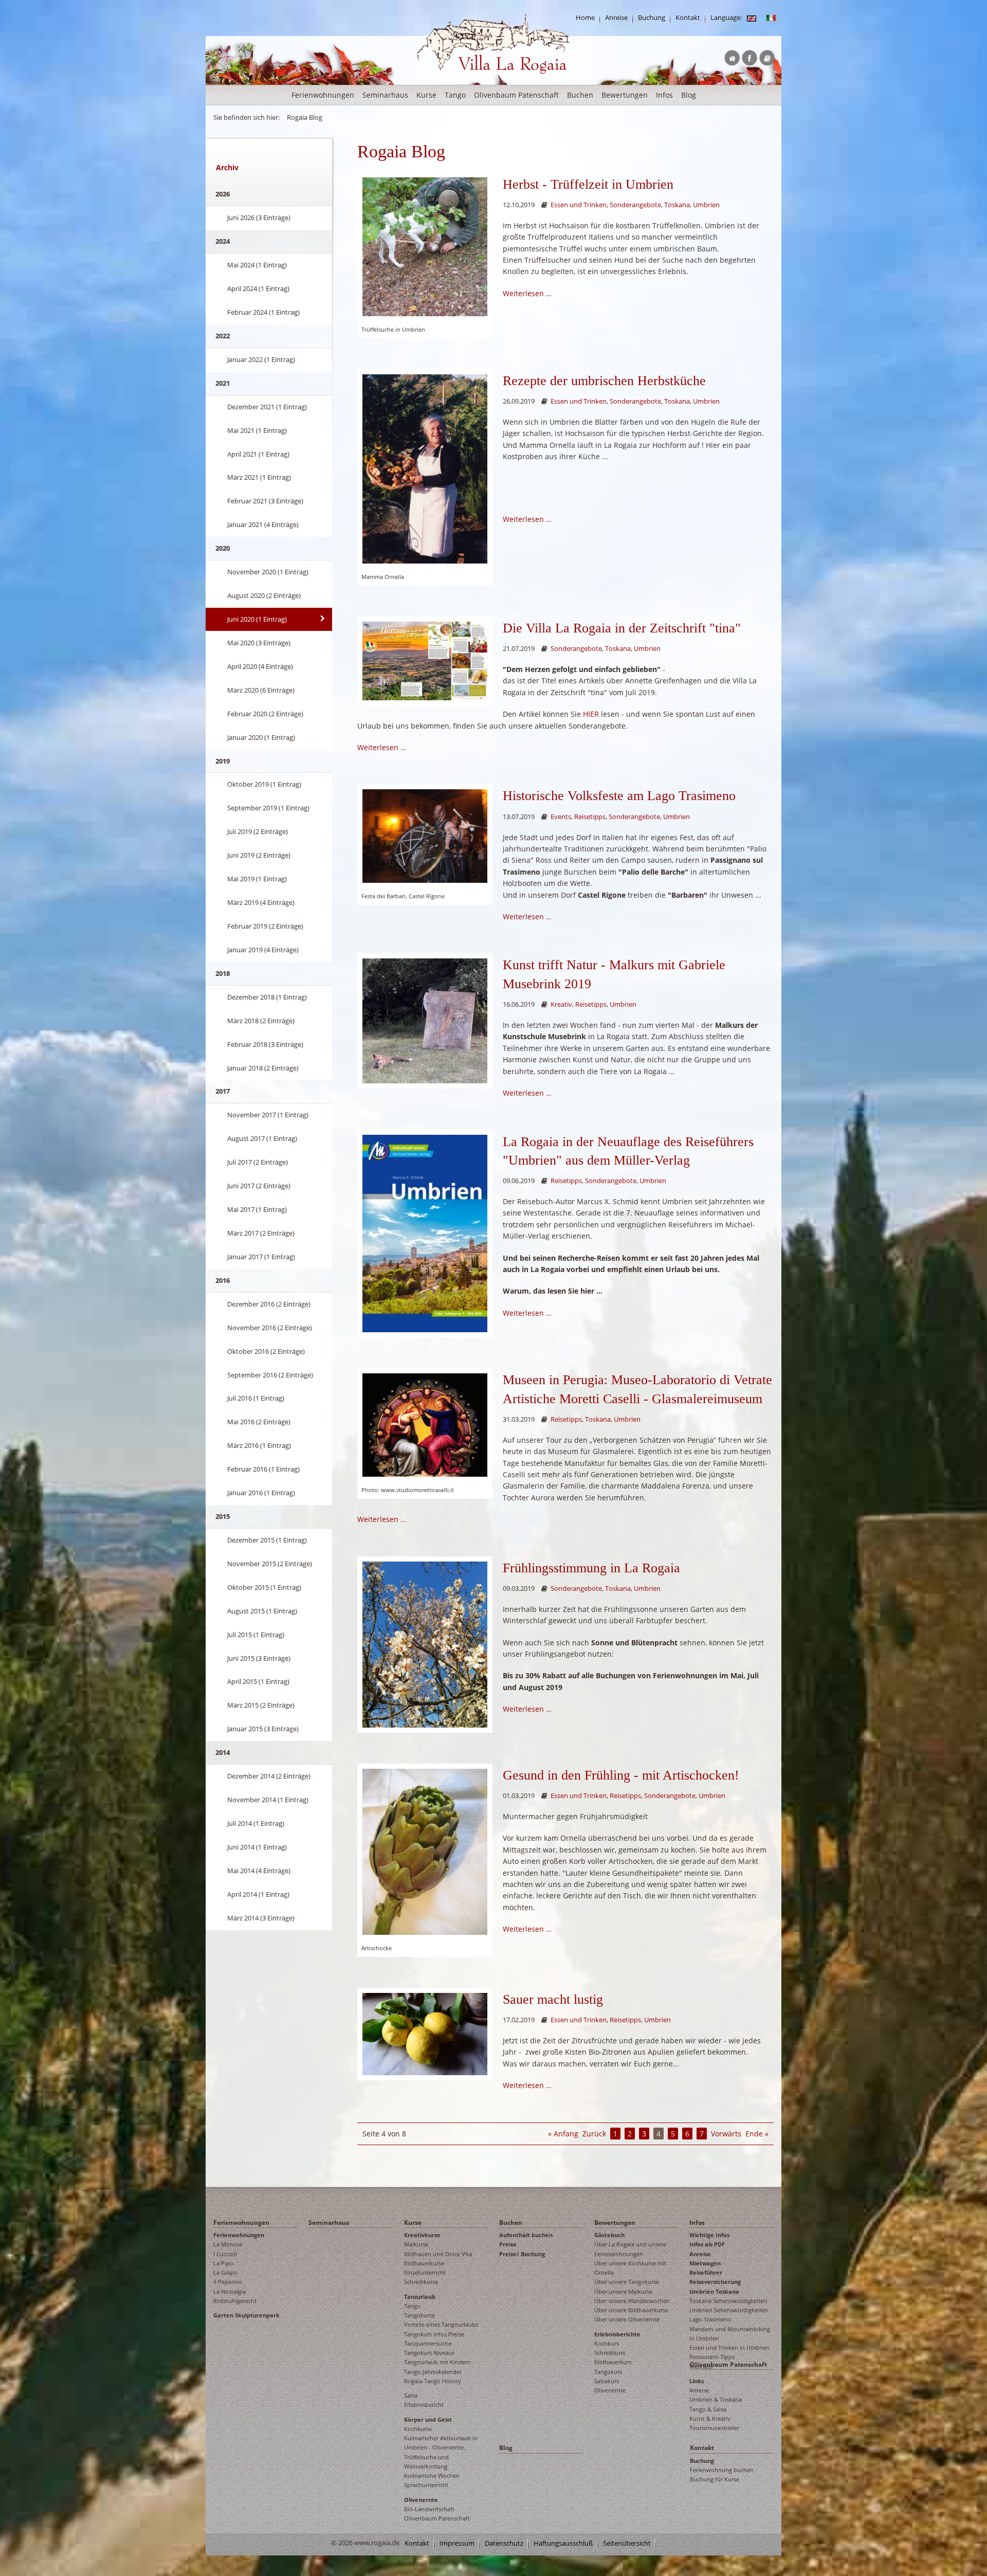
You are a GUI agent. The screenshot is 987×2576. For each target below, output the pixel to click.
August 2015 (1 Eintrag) (262, 1611)
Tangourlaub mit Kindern (437, 2362)
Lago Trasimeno (710, 2319)
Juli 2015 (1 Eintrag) (256, 1635)
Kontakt (688, 18)
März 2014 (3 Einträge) (261, 1918)
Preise (508, 2244)
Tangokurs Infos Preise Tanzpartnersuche (434, 2339)
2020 (223, 548)
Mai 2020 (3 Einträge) (259, 643)
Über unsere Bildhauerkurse (631, 2310)
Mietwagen (705, 2263)
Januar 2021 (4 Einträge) (263, 524)
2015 (223, 1516)
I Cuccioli (225, 2254)
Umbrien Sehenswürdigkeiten (729, 2310)
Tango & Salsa (708, 2409)
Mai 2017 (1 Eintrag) (257, 1209)
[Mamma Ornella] (425, 468)
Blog (689, 95)
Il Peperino (228, 2282)
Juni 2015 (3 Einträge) (259, 1658)
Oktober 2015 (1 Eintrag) (264, 1587)
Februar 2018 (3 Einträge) (265, 1044)
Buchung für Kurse (715, 2479)
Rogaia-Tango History (433, 2381)
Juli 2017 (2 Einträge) (258, 1162)
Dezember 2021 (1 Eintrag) (267, 407)
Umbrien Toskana (714, 2291)
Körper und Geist (428, 2419)
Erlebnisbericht (424, 2405)
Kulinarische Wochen (432, 2475)
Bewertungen (625, 95)
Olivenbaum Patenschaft (516, 95)
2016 (223, 1280)
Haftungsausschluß (563, 2543)
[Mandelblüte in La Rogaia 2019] (425, 1644)
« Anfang (563, 2134)
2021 (223, 383)
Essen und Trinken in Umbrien (729, 2347)
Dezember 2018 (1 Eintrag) (267, 997)
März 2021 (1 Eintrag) (259, 477)
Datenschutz (504, 2543)
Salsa (411, 2395)
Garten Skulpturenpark (246, 2315)
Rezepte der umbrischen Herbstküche (604, 381)
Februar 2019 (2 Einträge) (265, 926)
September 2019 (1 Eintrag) (268, 808)
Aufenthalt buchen (526, 2235)
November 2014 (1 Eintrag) (268, 1800)
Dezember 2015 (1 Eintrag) (267, 1540)
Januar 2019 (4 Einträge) (263, 950)
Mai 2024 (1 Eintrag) (257, 265)
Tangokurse (419, 2315)
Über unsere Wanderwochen (632, 2301)
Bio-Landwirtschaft (429, 2509)
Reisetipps (590, 817)
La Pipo (223, 2263)
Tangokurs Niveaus (429, 2353)
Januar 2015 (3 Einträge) (263, 1729)
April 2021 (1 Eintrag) (258, 454)
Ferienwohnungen (323, 95)
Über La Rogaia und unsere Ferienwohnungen (630, 2249)
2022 (223, 336)
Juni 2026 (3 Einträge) (259, 217)
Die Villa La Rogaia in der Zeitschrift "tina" (622, 628)
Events (561, 817)
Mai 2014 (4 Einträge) (259, 1871)
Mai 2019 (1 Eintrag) (257, 879)
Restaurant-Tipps (712, 2357)
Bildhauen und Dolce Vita (438, 2254)
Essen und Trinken (579, 205)
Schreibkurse (421, 2282)
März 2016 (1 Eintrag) (259, 1445)
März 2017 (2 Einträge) (261, 1233)
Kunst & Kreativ (710, 2418)
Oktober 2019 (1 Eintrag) (264, 784)
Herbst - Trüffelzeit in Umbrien (588, 184)
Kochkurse (418, 2429)
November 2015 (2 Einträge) (270, 1564)
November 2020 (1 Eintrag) (268, 572)
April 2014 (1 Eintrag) (258, 1894)
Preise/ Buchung (522, 2254)
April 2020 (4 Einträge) (260, 666)
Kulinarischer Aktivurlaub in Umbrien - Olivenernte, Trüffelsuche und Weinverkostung (441, 2452)
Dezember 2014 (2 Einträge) (269, 1776)
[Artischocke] (425, 1851)
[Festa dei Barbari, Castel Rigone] (425, 835)
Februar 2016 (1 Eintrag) (263, 1469)
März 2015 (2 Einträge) (261, 1705)
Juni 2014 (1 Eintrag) (257, 1847)
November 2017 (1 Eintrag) (268, 1115)
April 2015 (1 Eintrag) (258, 1681)
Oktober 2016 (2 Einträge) (266, 1351)
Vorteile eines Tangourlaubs (441, 2324)
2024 (223, 241)
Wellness (701, 2366)
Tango (455, 95)
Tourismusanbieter (714, 2428)
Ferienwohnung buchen (722, 2470)
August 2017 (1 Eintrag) (262, 1138)
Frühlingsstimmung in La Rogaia (591, 1568)
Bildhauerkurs (613, 2362)
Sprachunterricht (426, 2485)
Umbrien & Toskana (716, 2399)
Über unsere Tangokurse (627, 2282)
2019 (223, 761)
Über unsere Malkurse (623, 2291)
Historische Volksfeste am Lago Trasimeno (619, 796)
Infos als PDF (707, 2244)
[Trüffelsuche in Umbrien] (425, 246)
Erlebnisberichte (617, 2334)
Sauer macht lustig (553, 1999)
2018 (223, 973)
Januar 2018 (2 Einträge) (263, 1068)
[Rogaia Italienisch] (771, 18)
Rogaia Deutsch (438, 82)
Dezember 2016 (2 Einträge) (269, 1304)
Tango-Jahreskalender (433, 2372)
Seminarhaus (385, 95)
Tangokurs (608, 2372)
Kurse (426, 95)
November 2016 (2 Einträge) (270, 1328)
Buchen (580, 95)
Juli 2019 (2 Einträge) (258, 831)
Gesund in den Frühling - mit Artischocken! (621, 1775)
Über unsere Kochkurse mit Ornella (630, 2268)
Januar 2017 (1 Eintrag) (261, 1257)
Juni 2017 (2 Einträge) (259, 1186)
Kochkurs (607, 2343)
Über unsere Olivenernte (627, 2319)
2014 (223, 1752)
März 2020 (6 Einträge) (261, 690)
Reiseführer (706, 2272)
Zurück (594, 2134)
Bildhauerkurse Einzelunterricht (425, 2268)
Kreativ (561, 1004)
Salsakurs (607, 2381)
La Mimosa (228, 2244)
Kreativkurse (422, 2235)
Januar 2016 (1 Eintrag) (261, 1493)
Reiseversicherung (715, 2282)
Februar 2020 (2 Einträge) (265, 714)
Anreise (616, 18)
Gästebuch (609, 2235)
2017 (223, 1091)
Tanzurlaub (420, 2297)
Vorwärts (726, 2134)
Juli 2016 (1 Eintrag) (256, 1398)
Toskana (677, 205)
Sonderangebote (635, 205)
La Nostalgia (230, 2291)
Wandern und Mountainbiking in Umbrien (730, 2334)
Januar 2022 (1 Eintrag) (261, 359)
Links (697, 2381)
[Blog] (752, 18)
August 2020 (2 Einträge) (264, 595)
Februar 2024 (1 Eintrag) (263, 312)
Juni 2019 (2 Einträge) (259, 855)
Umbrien (706, 205)
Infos (664, 95)
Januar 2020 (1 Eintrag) (261, 737)
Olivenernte (421, 2500)
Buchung (652, 18)
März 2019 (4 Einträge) (261, 902)
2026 (223, 194)
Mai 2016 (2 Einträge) (259, 1422)
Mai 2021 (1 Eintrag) (257, 430)
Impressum (457, 2543)
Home (585, 18)
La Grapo (225, 2272)
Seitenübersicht (627, 2543)
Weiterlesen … (527, 293)
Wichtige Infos (709, 2235)
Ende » (757, 2134)
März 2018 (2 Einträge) (261, 1021)
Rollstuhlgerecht (235, 2301)
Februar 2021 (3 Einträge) (265, 501)
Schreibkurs (610, 2353)
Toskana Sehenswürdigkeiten (728, 2301)
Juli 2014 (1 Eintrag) (256, 1823)
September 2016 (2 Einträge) (270, 1375)
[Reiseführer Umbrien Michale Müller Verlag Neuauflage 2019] (425, 1233)
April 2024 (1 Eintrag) (258, 288)
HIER (591, 714)
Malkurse (416, 2244)
